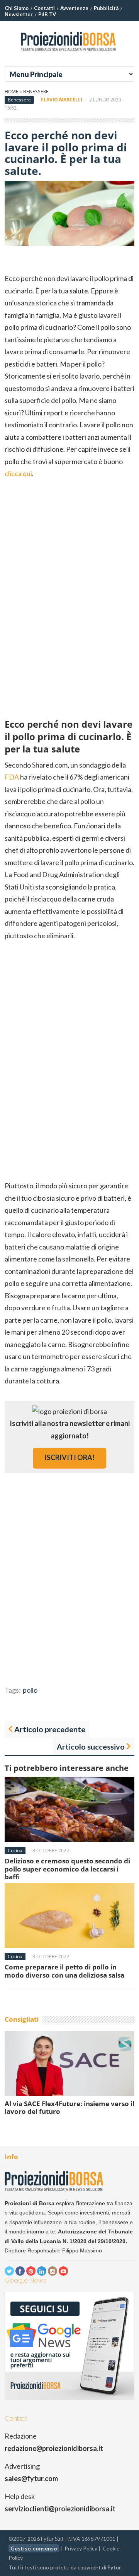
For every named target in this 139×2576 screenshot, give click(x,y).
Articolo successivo (91, 1746)
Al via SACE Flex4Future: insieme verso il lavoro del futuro (69, 2107)
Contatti (44, 8)
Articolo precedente (50, 1729)
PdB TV (47, 14)
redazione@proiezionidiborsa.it (54, 2448)
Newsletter (19, 14)
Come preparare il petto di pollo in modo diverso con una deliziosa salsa (64, 1971)
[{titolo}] (69, 54)
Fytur (114, 2567)
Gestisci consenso (34, 2548)
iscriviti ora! (69, 1457)
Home (12, 92)
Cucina (15, 1850)
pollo (30, 1690)
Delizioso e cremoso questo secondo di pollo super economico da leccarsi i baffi (67, 1869)
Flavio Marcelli (62, 100)
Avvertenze (74, 8)
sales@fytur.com (31, 2478)
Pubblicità (106, 8)
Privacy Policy (81, 2548)
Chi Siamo (17, 8)
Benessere (36, 92)
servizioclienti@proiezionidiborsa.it (60, 2509)
